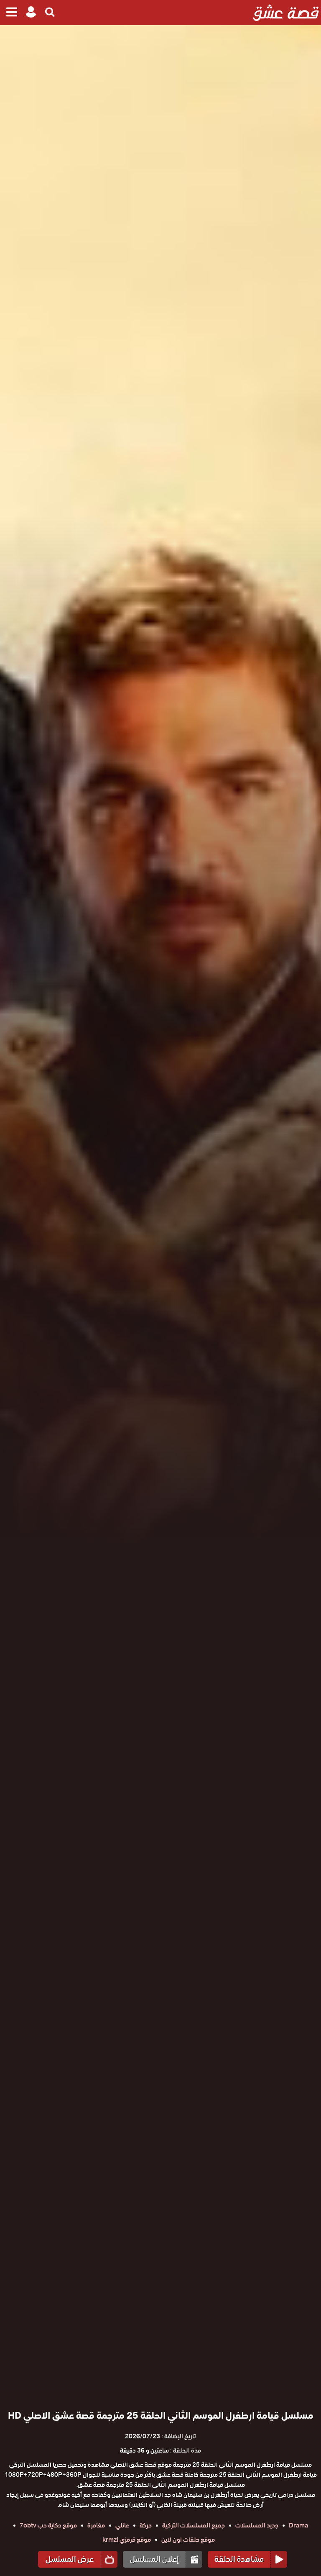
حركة (146, 2525)
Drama (298, 2525)
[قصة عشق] (286, 13)
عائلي (122, 2525)
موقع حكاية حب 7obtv (48, 2525)
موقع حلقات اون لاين (188, 2540)
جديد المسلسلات (257, 2525)
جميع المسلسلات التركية (194, 2525)
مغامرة (96, 2525)
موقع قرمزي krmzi (127, 2540)
